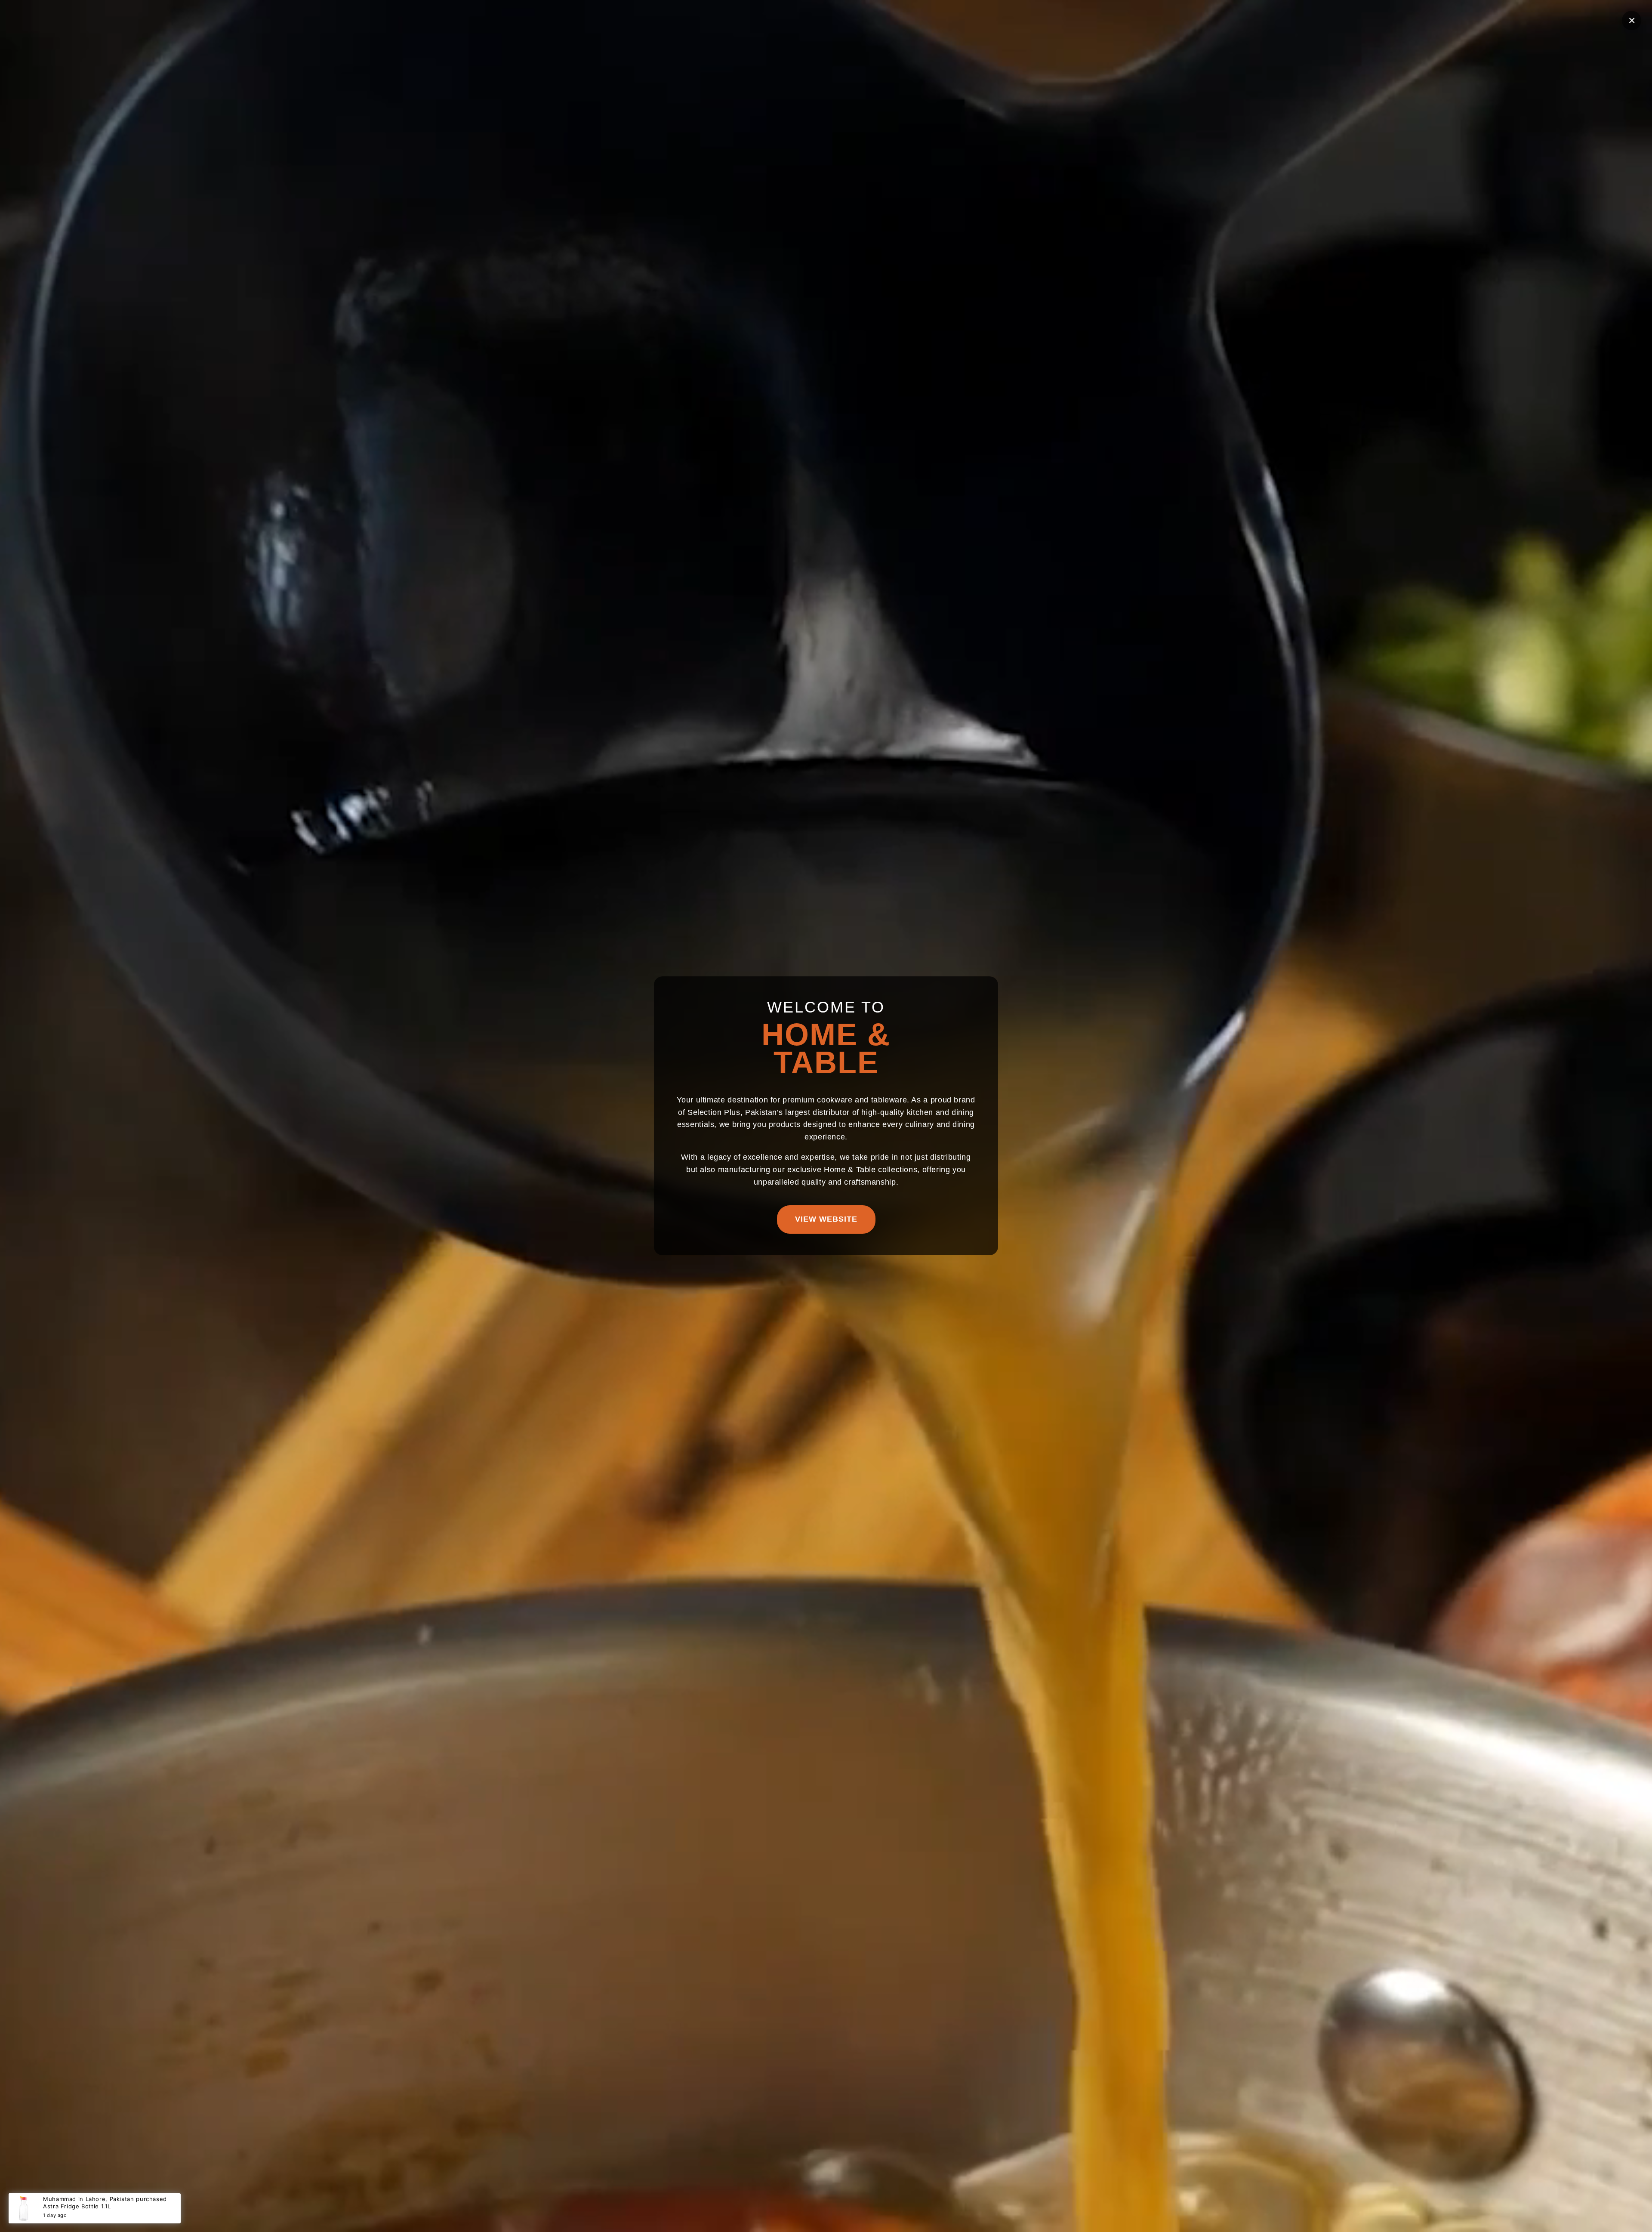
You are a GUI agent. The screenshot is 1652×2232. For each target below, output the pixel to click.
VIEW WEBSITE (826, 1219)
